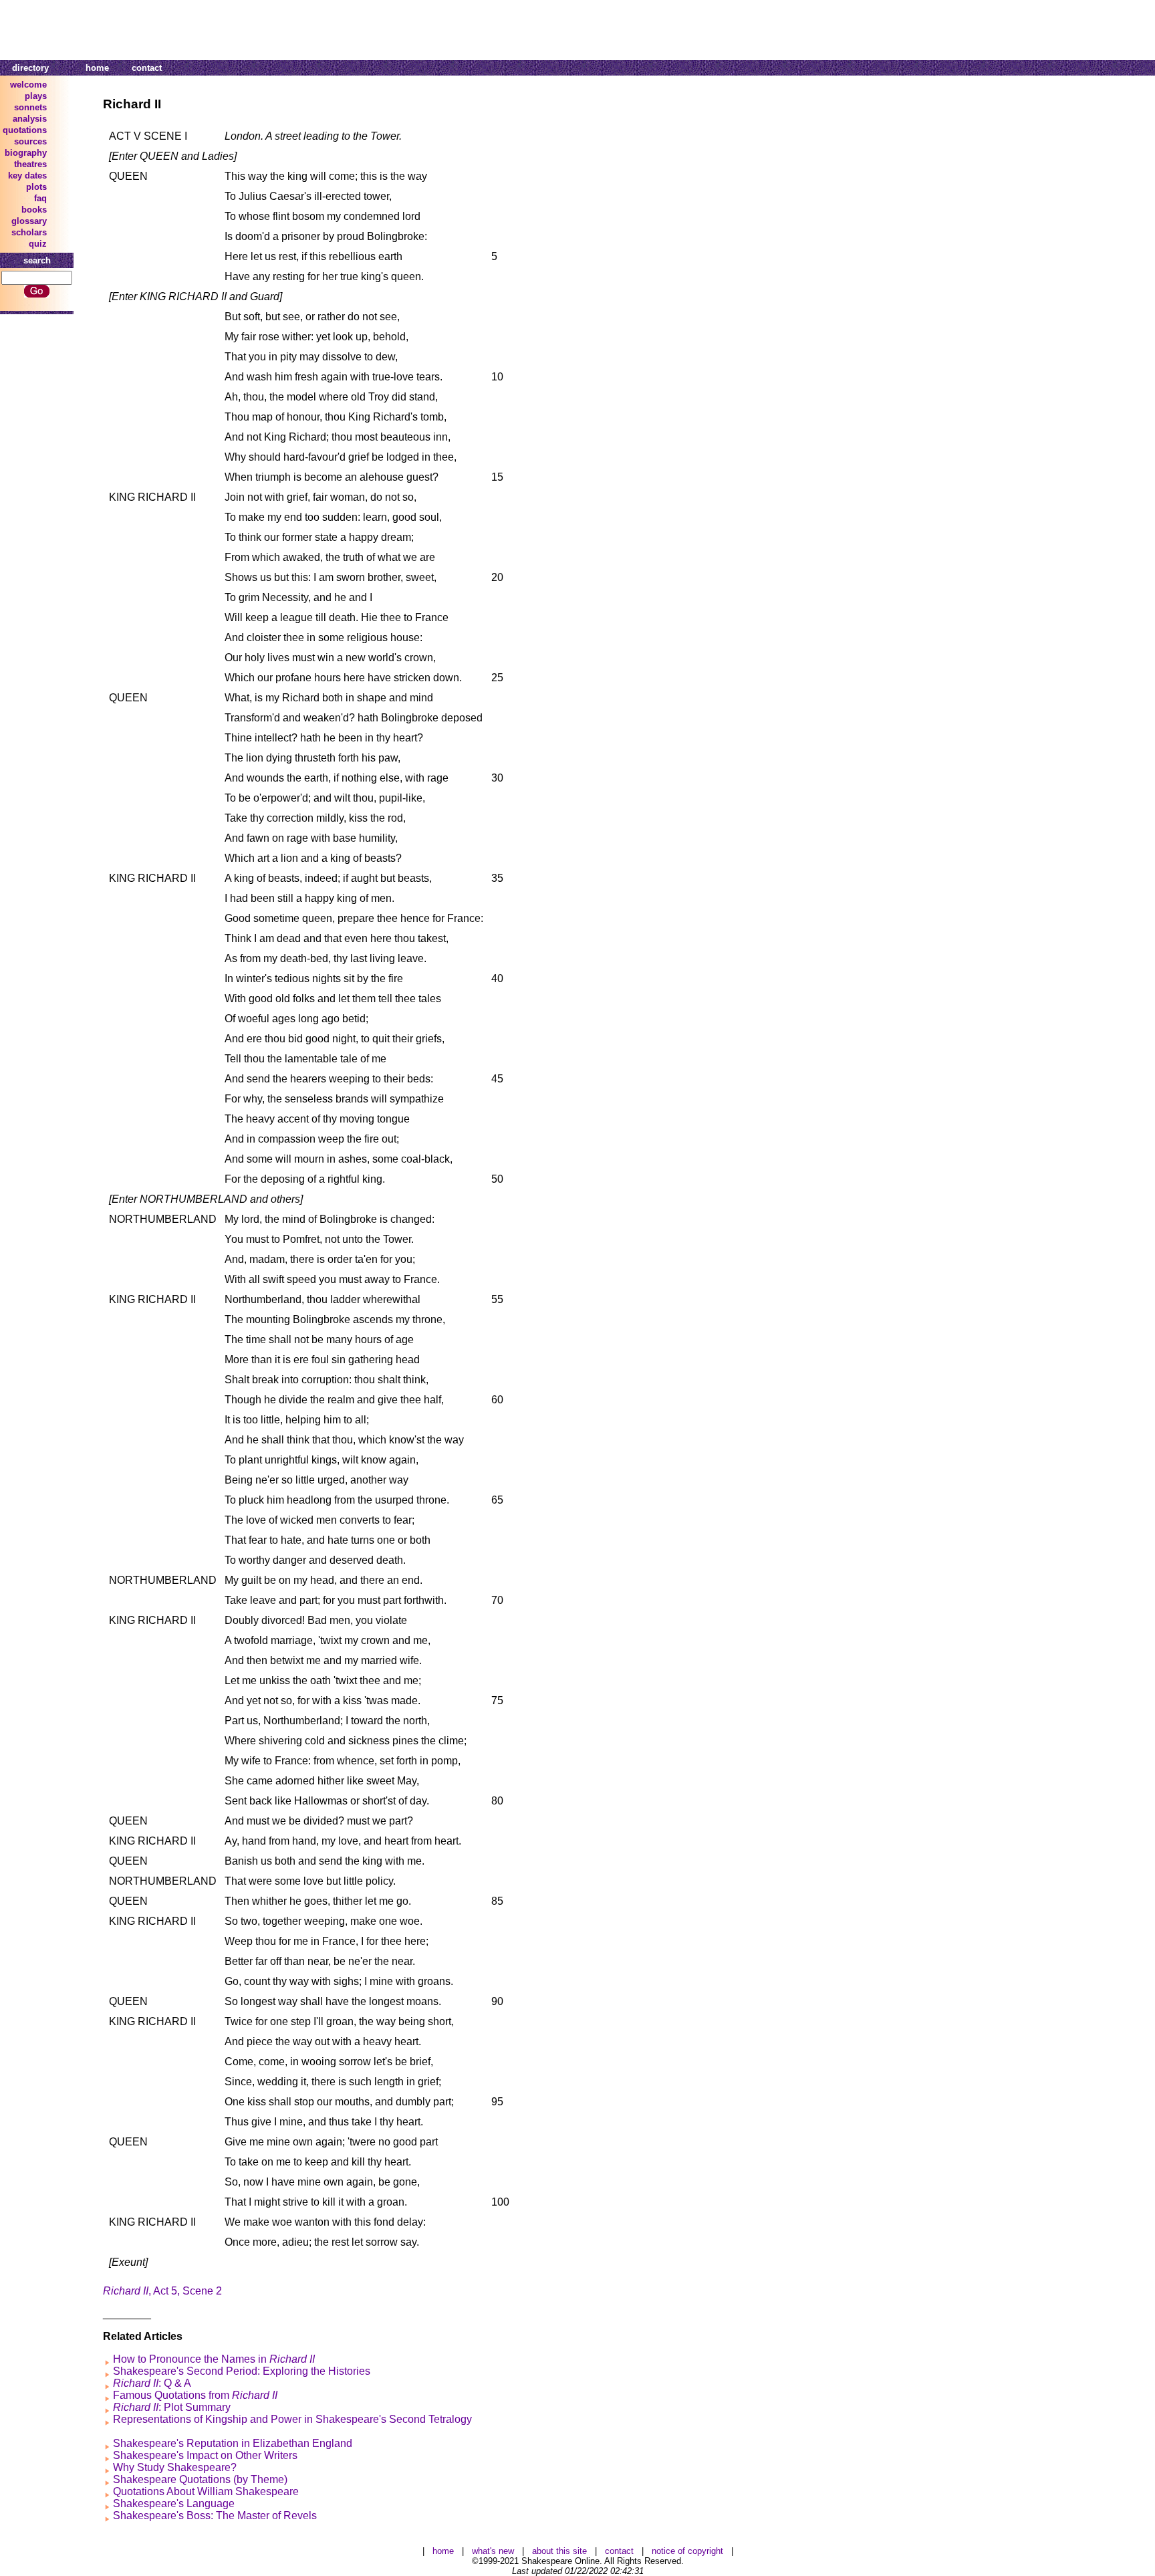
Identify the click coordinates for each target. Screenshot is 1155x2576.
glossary (29, 221)
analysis (30, 119)
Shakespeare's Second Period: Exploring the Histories (242, 2371)
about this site (559, 2551)
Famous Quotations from (195, 2395)
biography (26, 153)
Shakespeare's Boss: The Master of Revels (215, 2515)
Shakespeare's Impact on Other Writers (205, 2455)
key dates (27, 175)
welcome (28, 85)
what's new (493, 2551)
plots (36, 187)
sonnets (30, 107)
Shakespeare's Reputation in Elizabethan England (233, 2443)
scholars (29, 232)
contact (147, 68)
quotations (25, 130)
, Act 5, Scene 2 (162, 2291)
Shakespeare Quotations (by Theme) (200, 2479)
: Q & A (152, 2383)
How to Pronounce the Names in (214, 2359)
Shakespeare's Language (174, 2503)
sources (30, 141)
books (34, 210)
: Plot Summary (172, 2407)
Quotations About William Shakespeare (206, 2491)
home (97, 68)
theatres (30, 164)
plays (36, 96)
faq (40, 198)
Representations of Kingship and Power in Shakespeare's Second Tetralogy (292, 2419)
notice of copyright (687, 2551)
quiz (38, 244)
